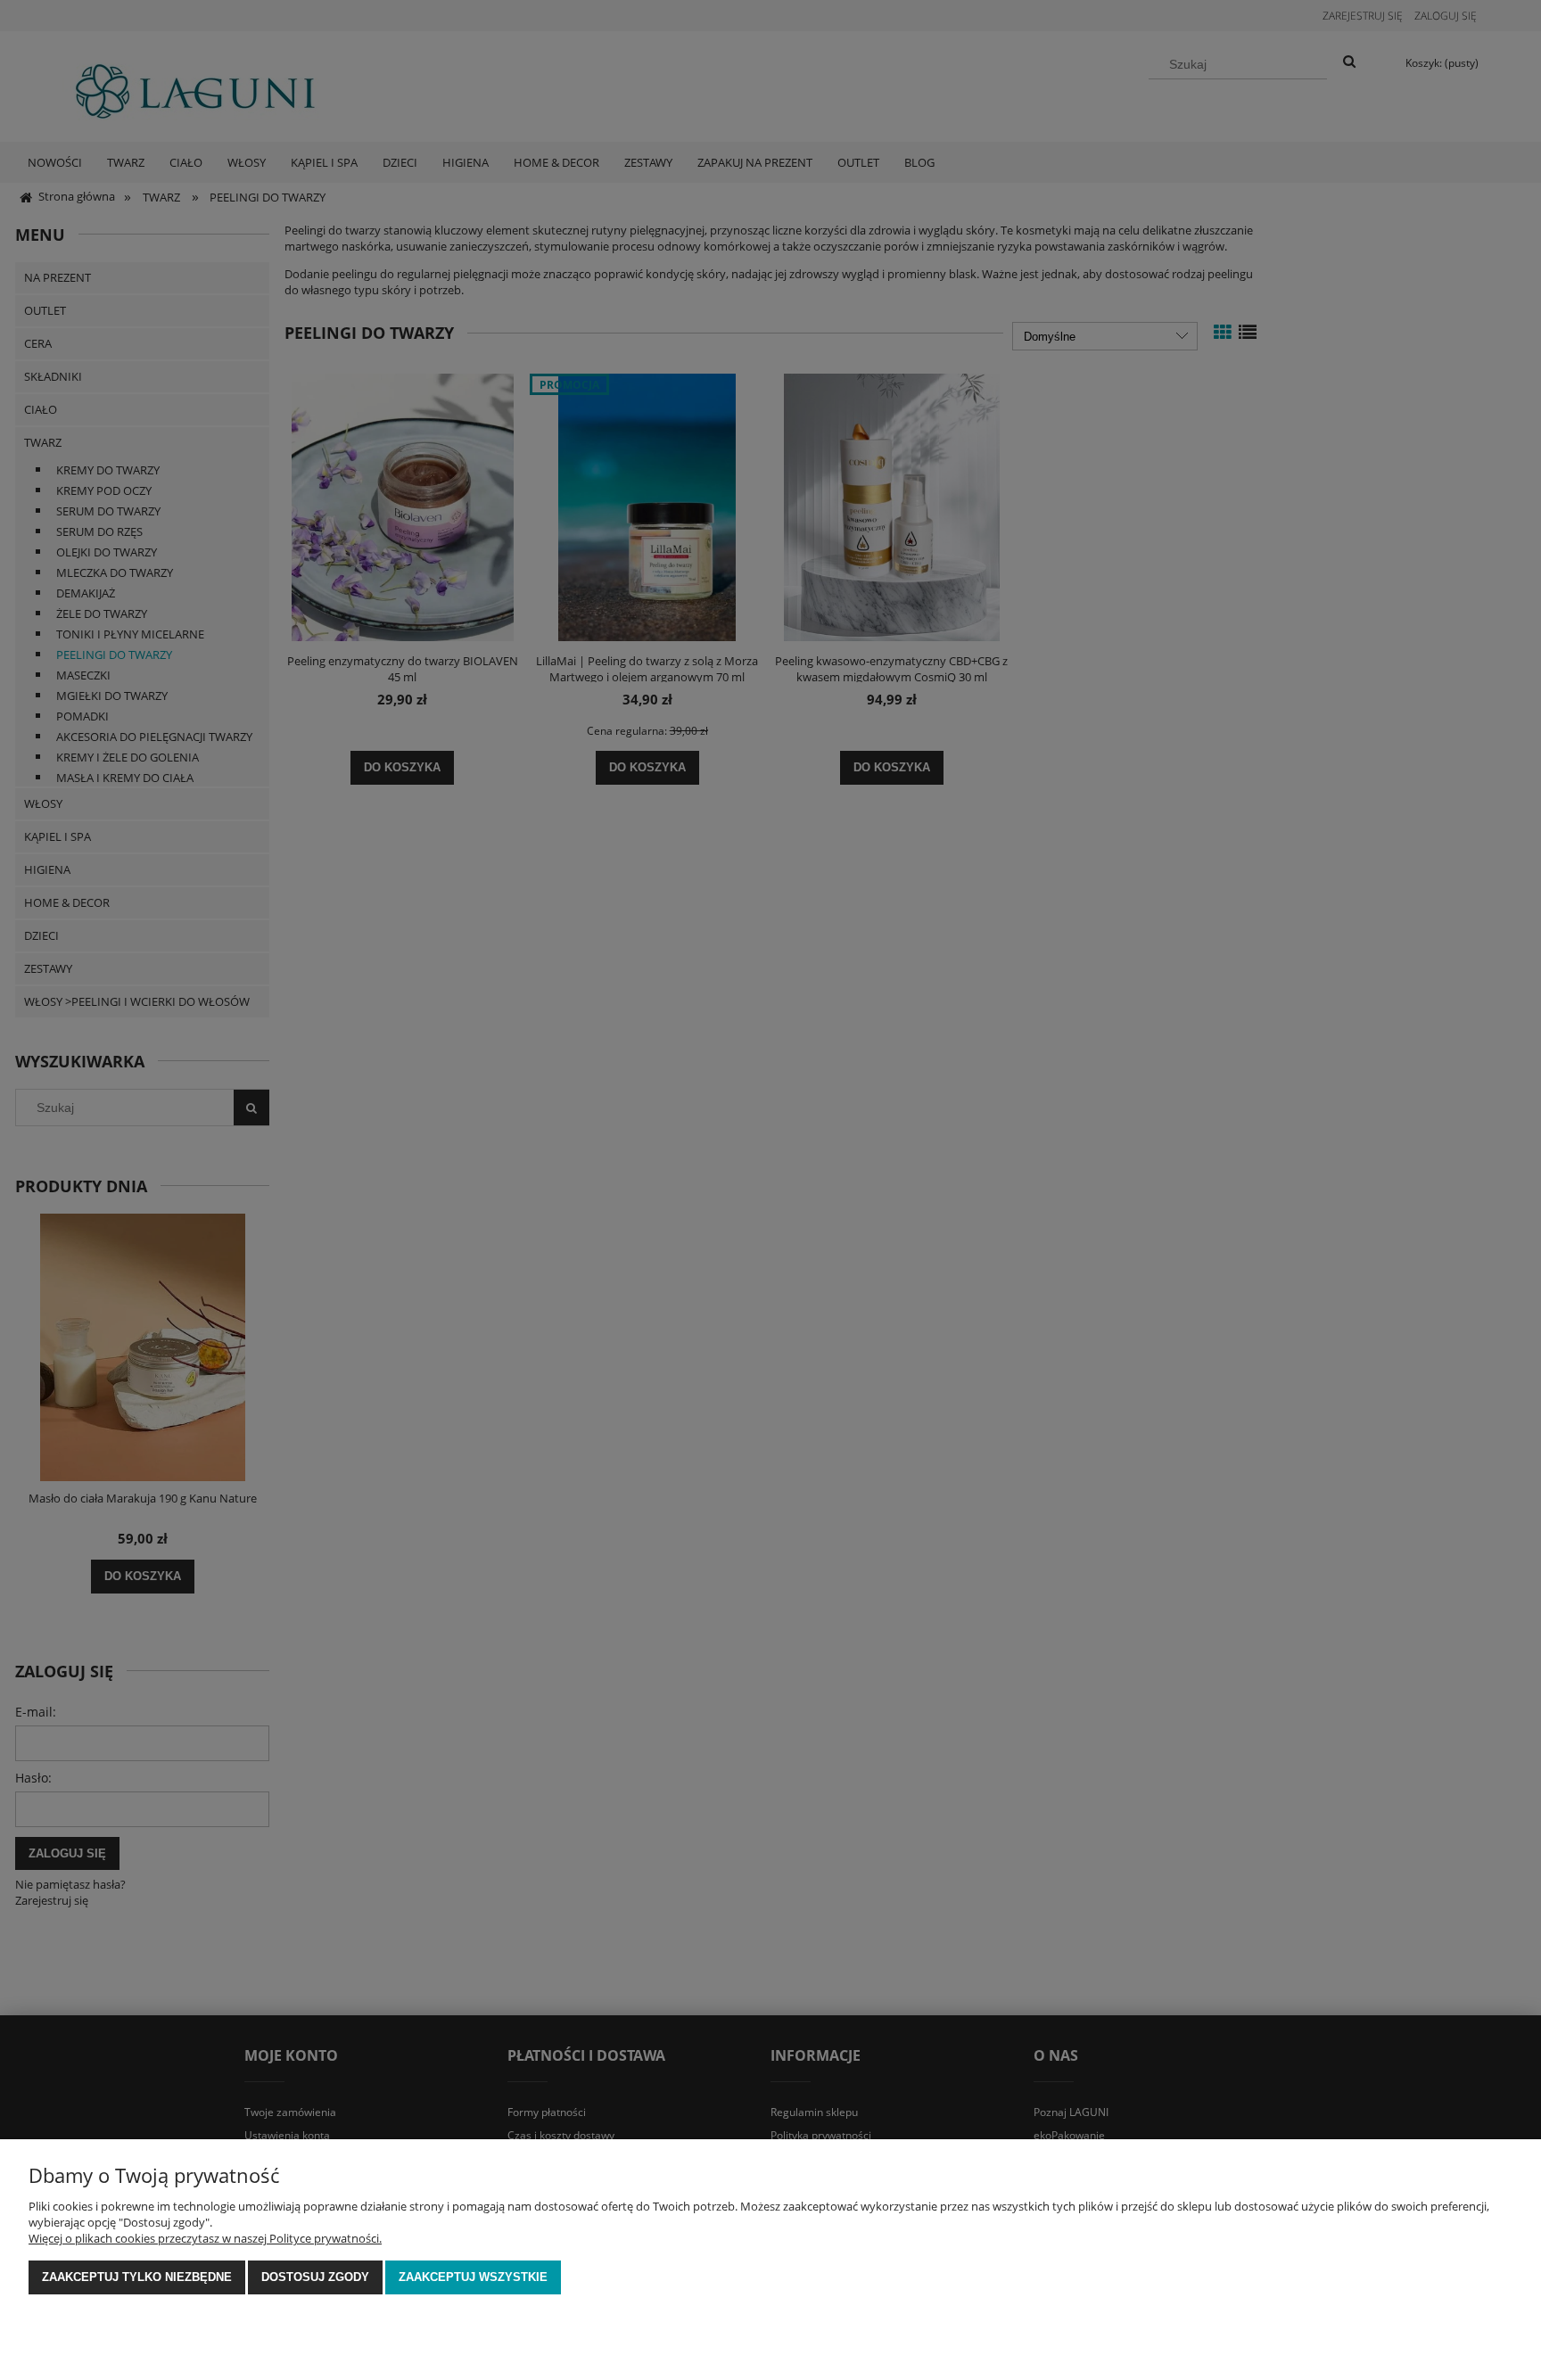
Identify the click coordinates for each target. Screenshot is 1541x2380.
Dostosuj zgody (315, 2277)
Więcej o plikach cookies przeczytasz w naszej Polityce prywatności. (205, 2238)
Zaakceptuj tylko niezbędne (137, 2277)
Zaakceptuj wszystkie (473, 2277)
